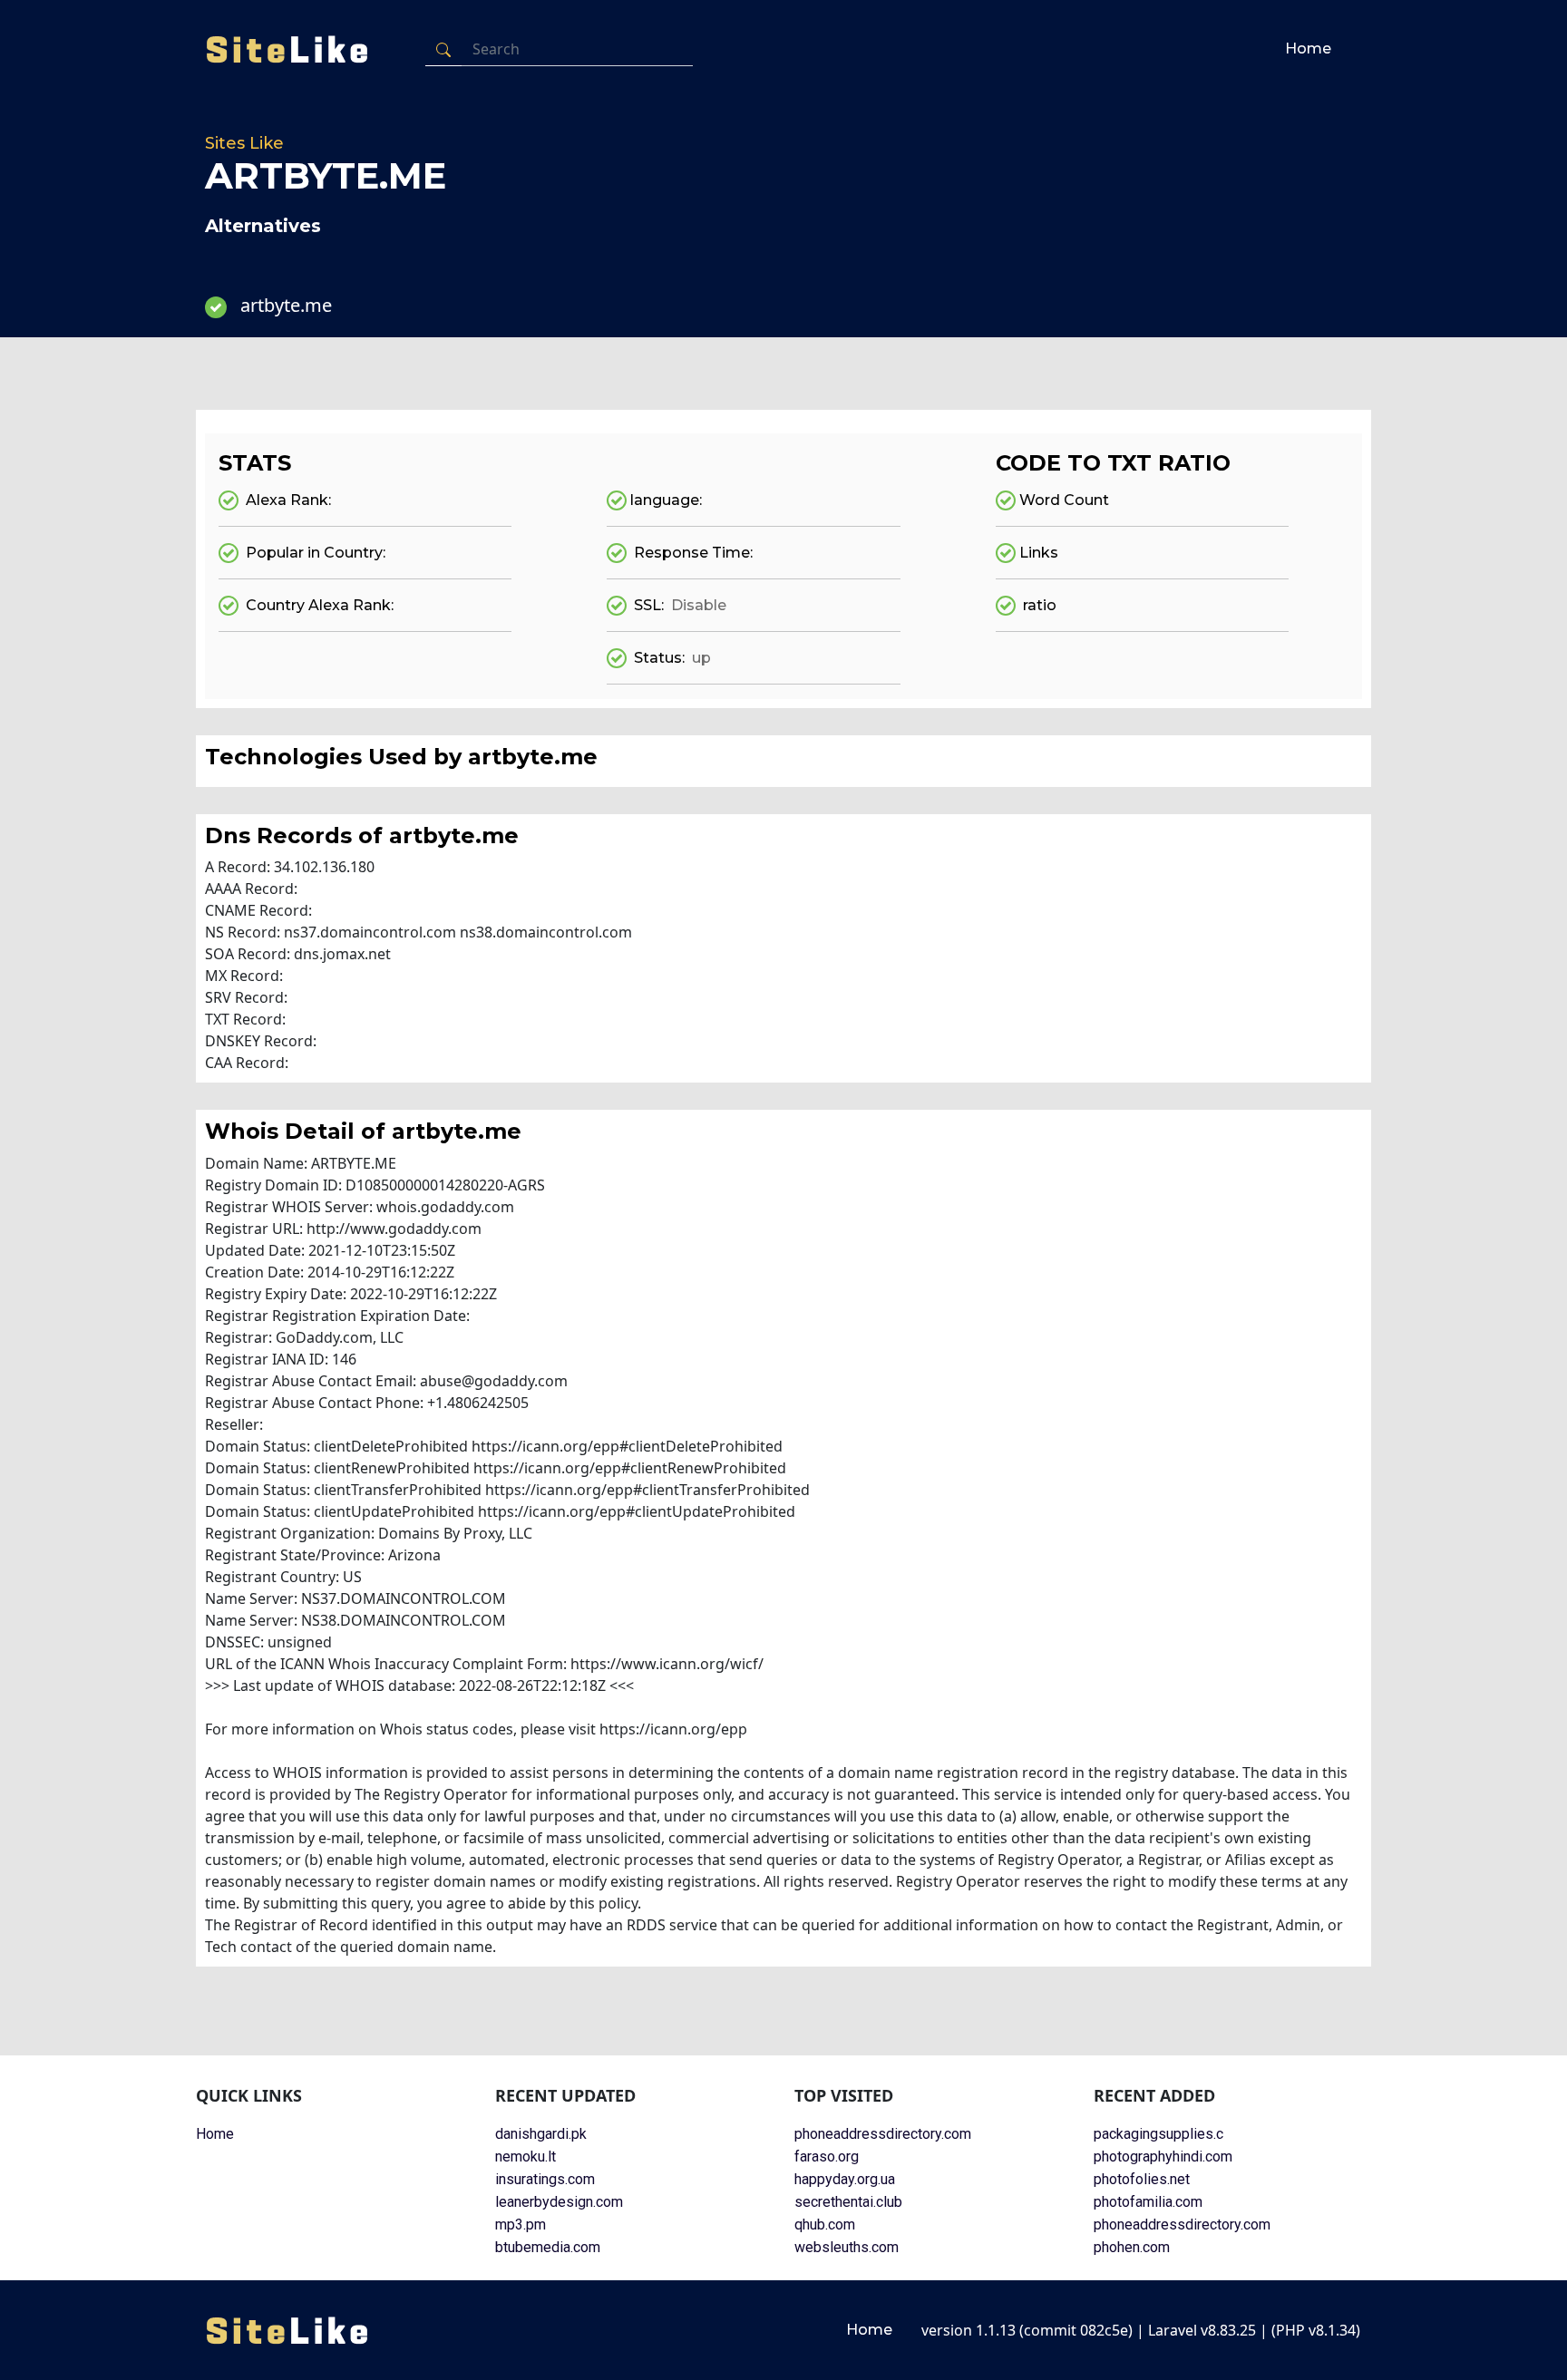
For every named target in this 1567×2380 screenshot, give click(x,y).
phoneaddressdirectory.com (883, 2134)
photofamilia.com (1148, 2202)
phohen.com (1132, 2247)
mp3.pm (521, 2225)
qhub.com (825, 2225)
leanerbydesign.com (559, 2202)
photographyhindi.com (1163, 2157)
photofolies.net (1142, 2179)
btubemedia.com (548, 2247)
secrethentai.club (848, 2202)
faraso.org (827, 2157)
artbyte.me (286, 305)
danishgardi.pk (541, 2134)
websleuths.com (847, 2247)
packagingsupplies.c (1158, 2134)
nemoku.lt (526, 2157)
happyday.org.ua (845, 2179)
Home (1308, 49)
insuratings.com (545, 2179)
